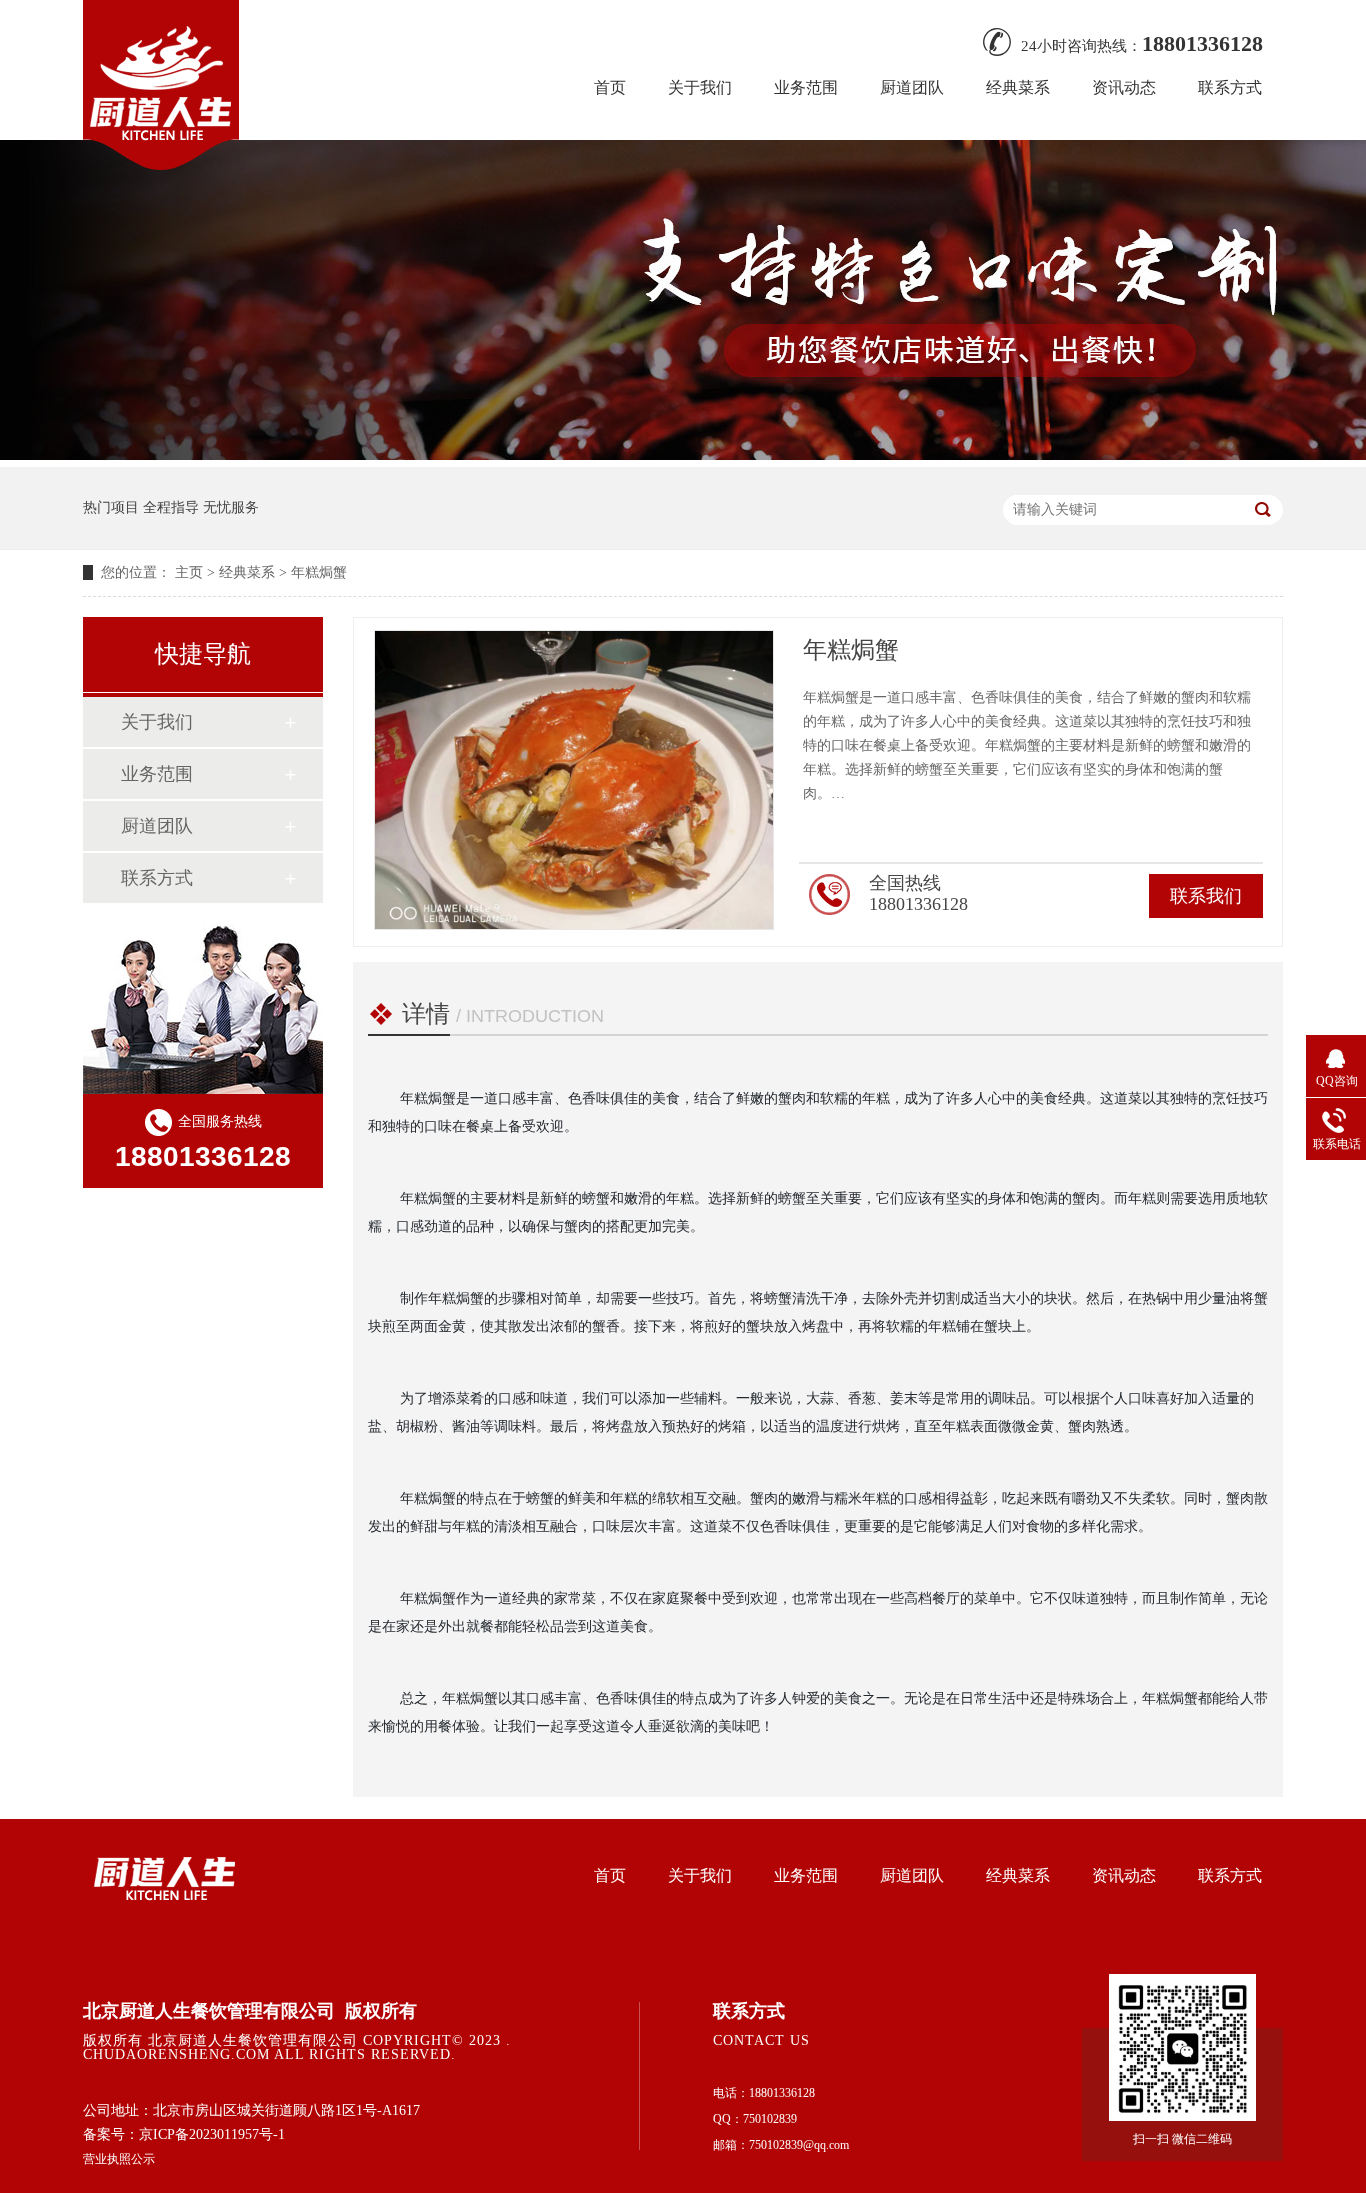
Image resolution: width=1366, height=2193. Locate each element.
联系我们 (1206, 896)
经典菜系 (1018, 87)
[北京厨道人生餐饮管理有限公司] (161, 164)
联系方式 (1230, 87)
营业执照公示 (119, 2159)
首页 (610, 87)
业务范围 (806, 87)
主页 (189, 572)
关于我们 (700, 87)
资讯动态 (1124, 87)
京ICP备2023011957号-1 (212, 2134)
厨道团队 (912, 87)
